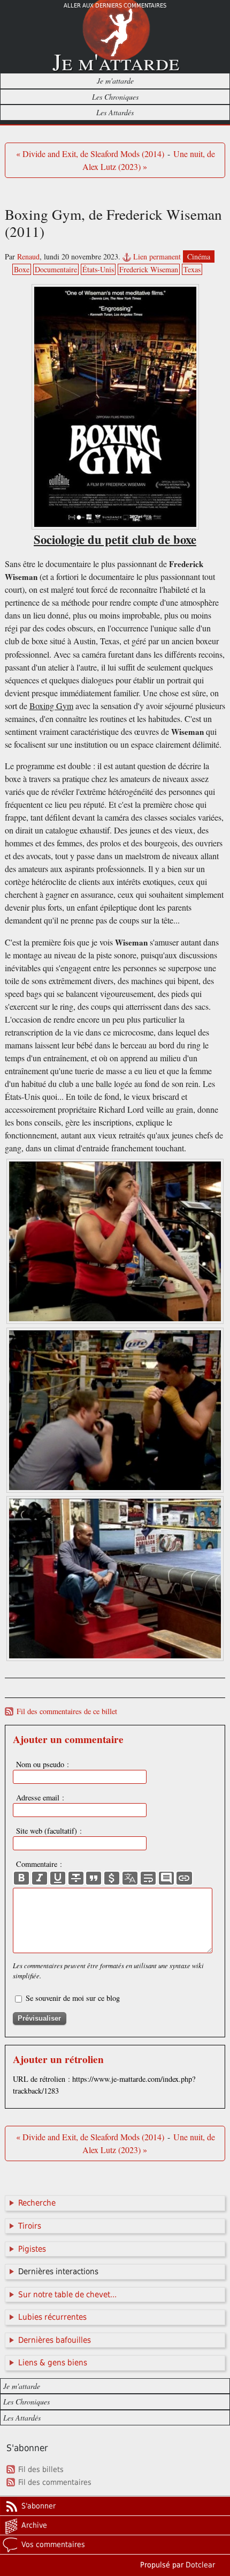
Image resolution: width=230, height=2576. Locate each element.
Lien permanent (157, 256)
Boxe (22, 269)
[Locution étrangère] (130, 1878)
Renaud (28, 256)
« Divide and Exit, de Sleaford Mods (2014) (90, 154)
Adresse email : (40, 1797)
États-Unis (98, 269)
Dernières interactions (58, 2272)
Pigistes (32, 2249)
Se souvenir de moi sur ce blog (73, 1998)
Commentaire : (39, 1864)
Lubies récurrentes (52, 2317)
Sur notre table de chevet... (67, 2295)
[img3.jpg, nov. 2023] (115, 1658)
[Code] (112, 1878)
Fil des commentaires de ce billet (67, 1711)
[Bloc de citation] (166, 1878)
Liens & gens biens (53, 2363)
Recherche (37, 2203)
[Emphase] (40, 1878)
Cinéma (199, 256)
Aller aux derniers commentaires (115, 6)
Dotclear (200, 2565)
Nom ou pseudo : (43, 1764)
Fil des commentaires (55, 2482)
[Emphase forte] (21, 1878)
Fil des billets (41, 2469)
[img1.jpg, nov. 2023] (115, 1321)
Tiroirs (30, 2226)
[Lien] (184, 1878)
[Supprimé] (76, 1878)
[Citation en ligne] (94, 1878)
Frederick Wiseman (149, 269)
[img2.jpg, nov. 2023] (115, 1490)
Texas (192, 269)
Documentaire (56, 269)
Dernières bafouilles (55, 2340)
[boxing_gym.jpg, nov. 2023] (115, 407)
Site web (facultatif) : (49, 1831)
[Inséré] (58, 1878)
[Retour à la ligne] (148, 1878)
